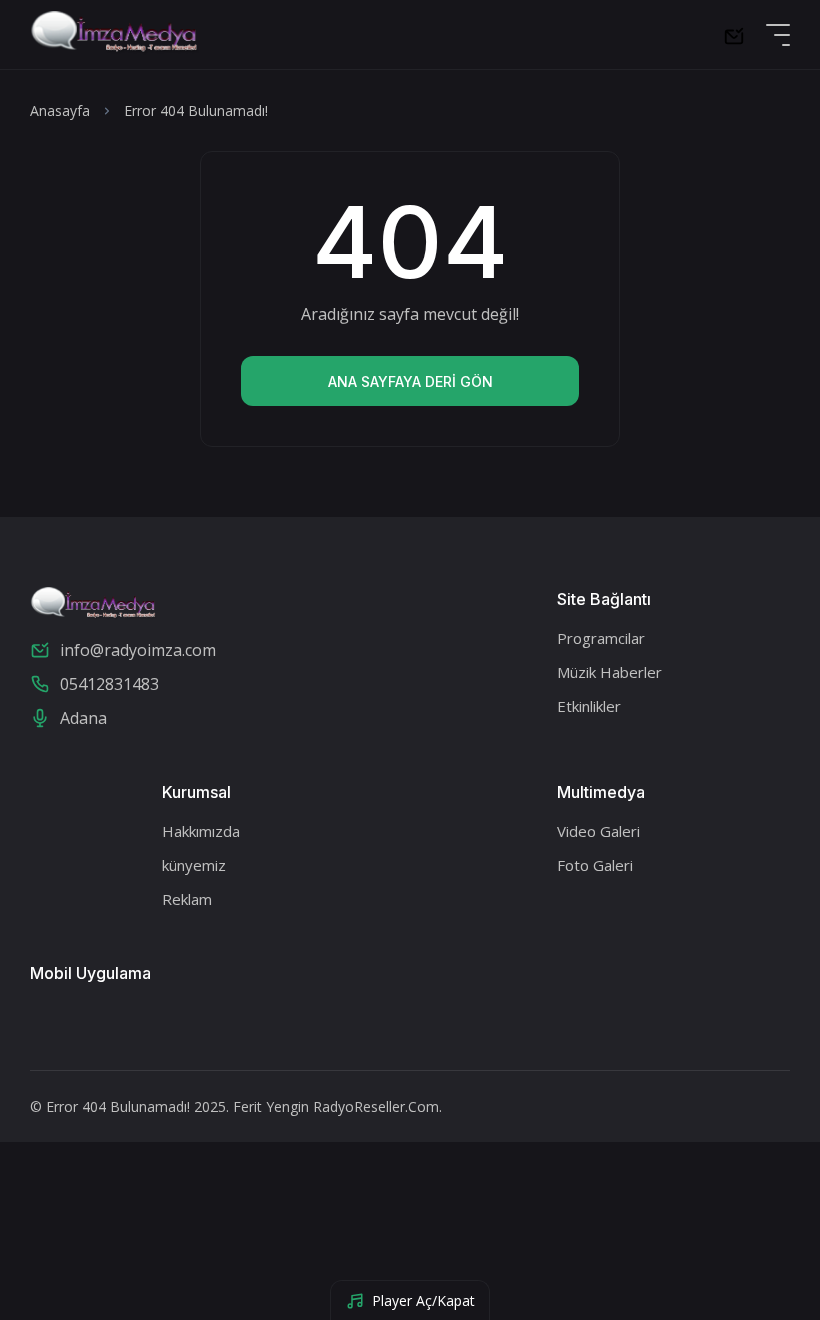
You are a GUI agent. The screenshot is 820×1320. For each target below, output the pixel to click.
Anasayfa (60, 110)
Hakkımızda (201, 831)
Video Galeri (598, 831)
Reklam (187, 899)
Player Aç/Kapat (423, 1300)
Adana (83, 718)
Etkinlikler (589, 706)
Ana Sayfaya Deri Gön (410, 381)
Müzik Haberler (609, 672)
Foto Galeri (595, 865)
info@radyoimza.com (138, 650)
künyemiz (194, 865)
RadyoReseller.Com (376, 1106)
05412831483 (109, 684)
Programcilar (601, 638)
